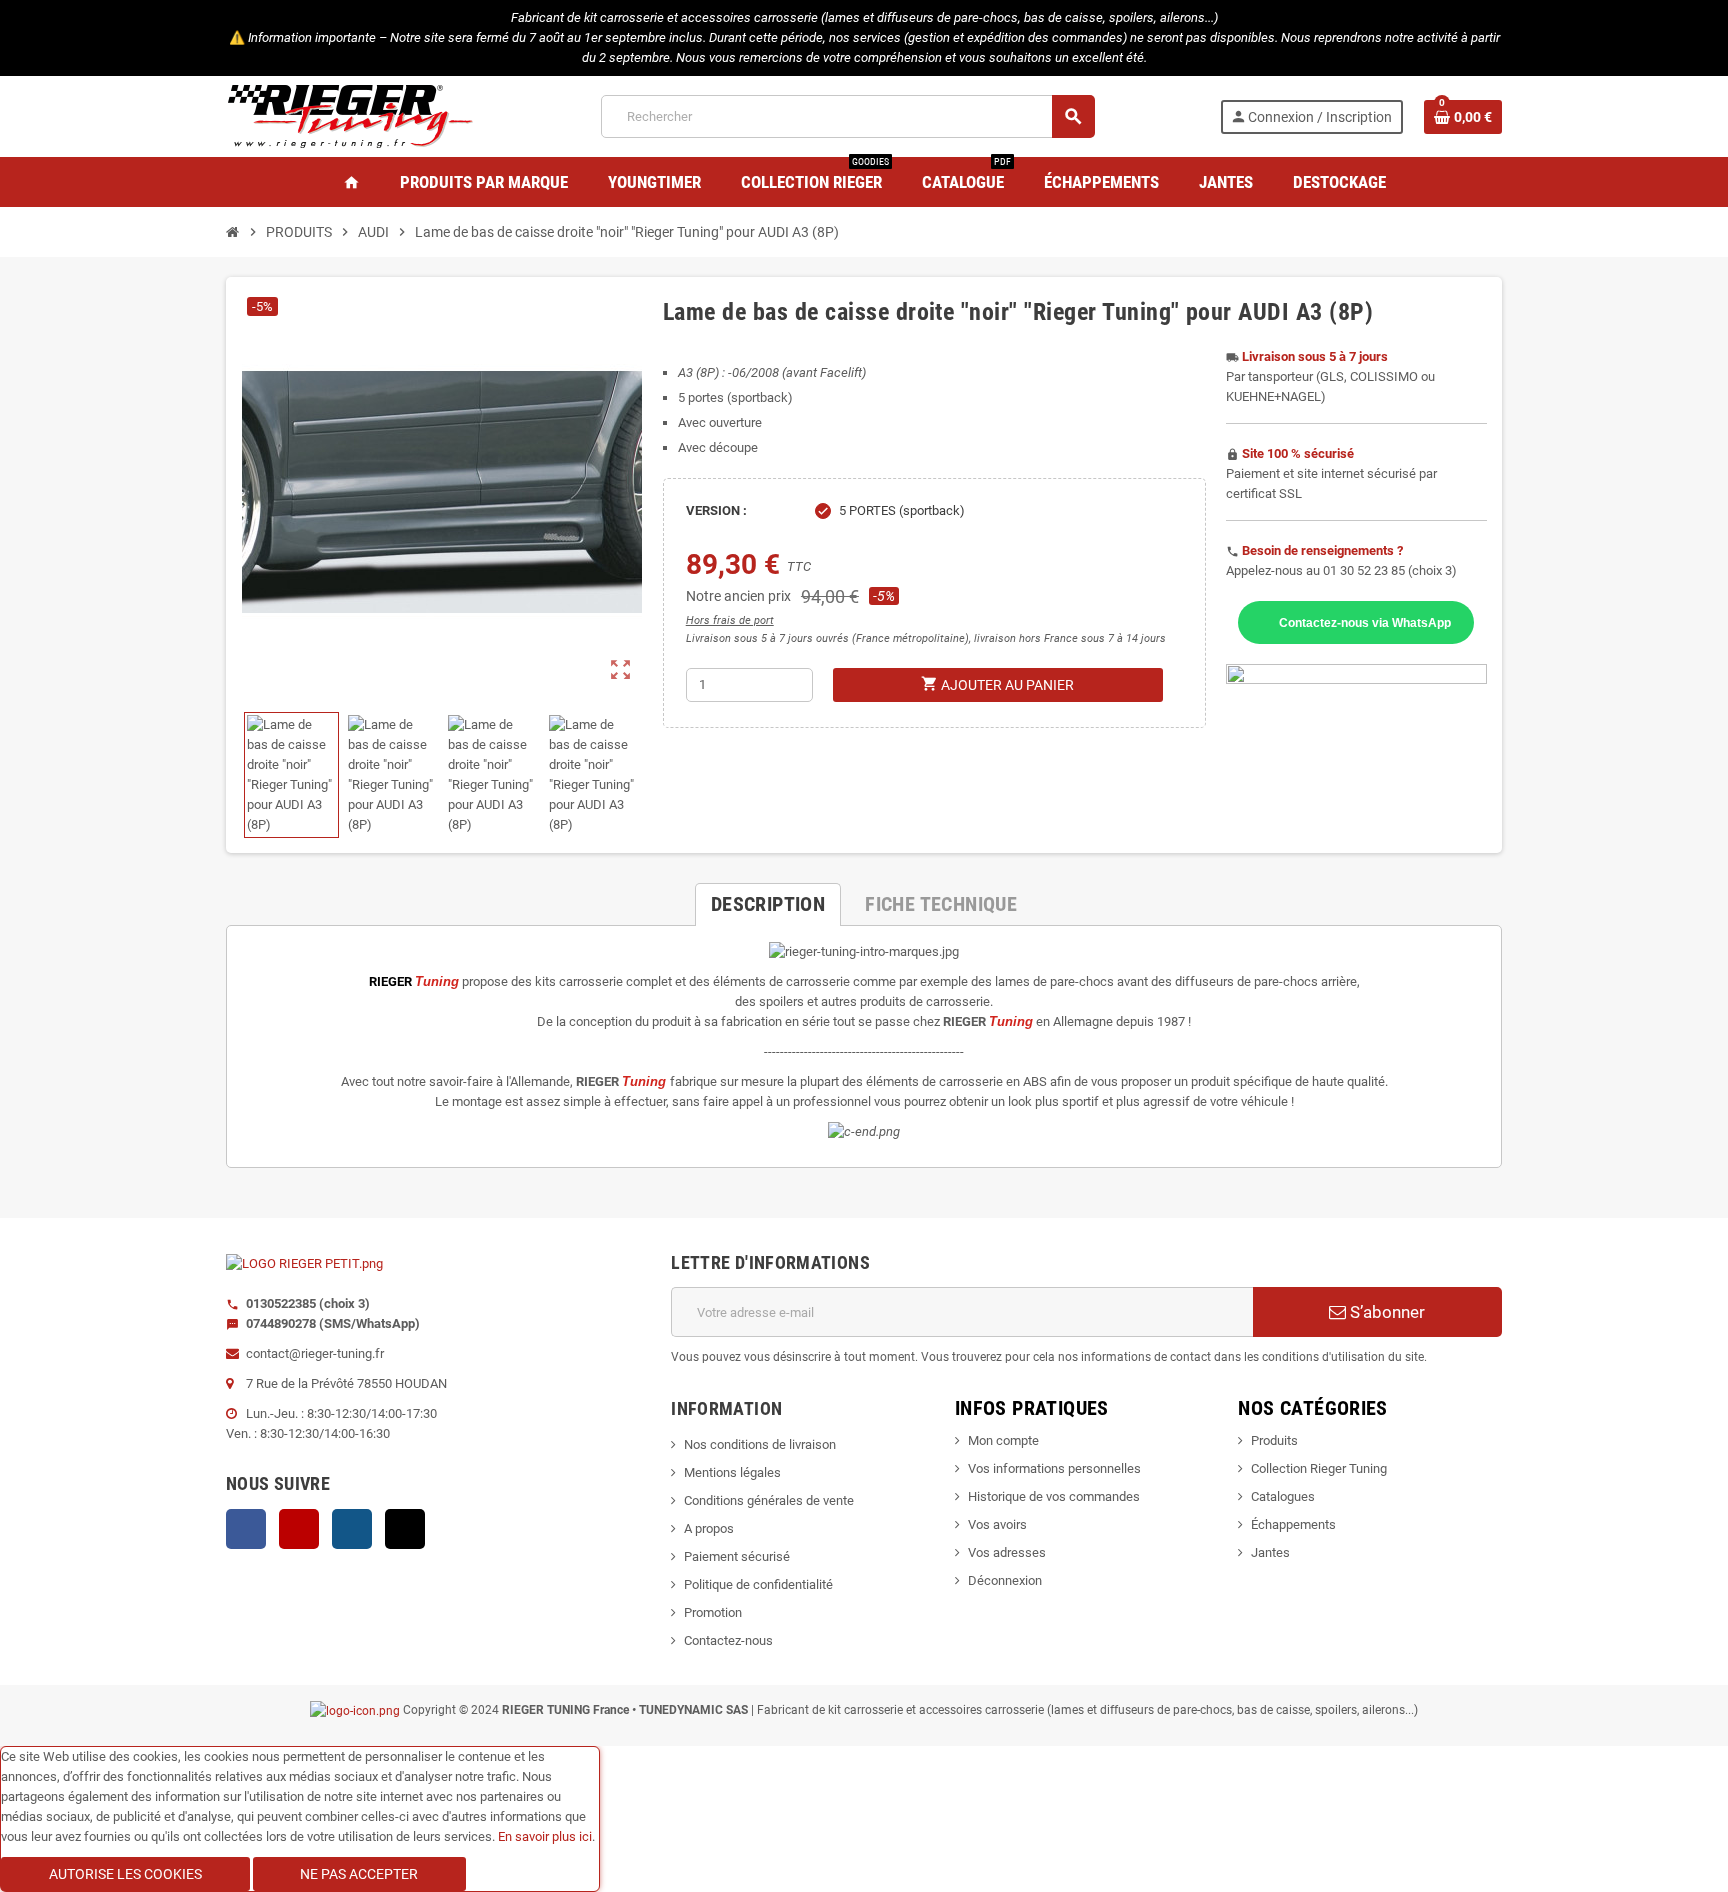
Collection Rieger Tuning (1319, 1468)
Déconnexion (1005, 1580)
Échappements (1293, 1524)
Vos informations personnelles (1054, 1468)
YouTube (299, 1529)
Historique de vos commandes (1054, 1496)
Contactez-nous (728, 1640)
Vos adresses (1007, 1552)
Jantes (1270, 1552)
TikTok (405, 1529)
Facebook (246, 1529)
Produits (1274, 1440)
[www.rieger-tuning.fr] (351, 115)
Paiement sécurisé (737, 1556)
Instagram (352, 1529)
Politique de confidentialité (758, 1584)
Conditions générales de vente (769, 1500)
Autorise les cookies (125, 1874)
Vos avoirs (997, 1524)
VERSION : (716, 510)
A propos (709, 1528)
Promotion (713, 1612)
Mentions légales (732, 1472)
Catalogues (1283, 1496)
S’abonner (1385, 1312)
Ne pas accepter (359, 1874)
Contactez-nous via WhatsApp (1365, 622)
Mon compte (1003, 1440)
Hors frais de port (730, 620)
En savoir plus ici (545, 1836)
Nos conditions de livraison (760, 1444)
